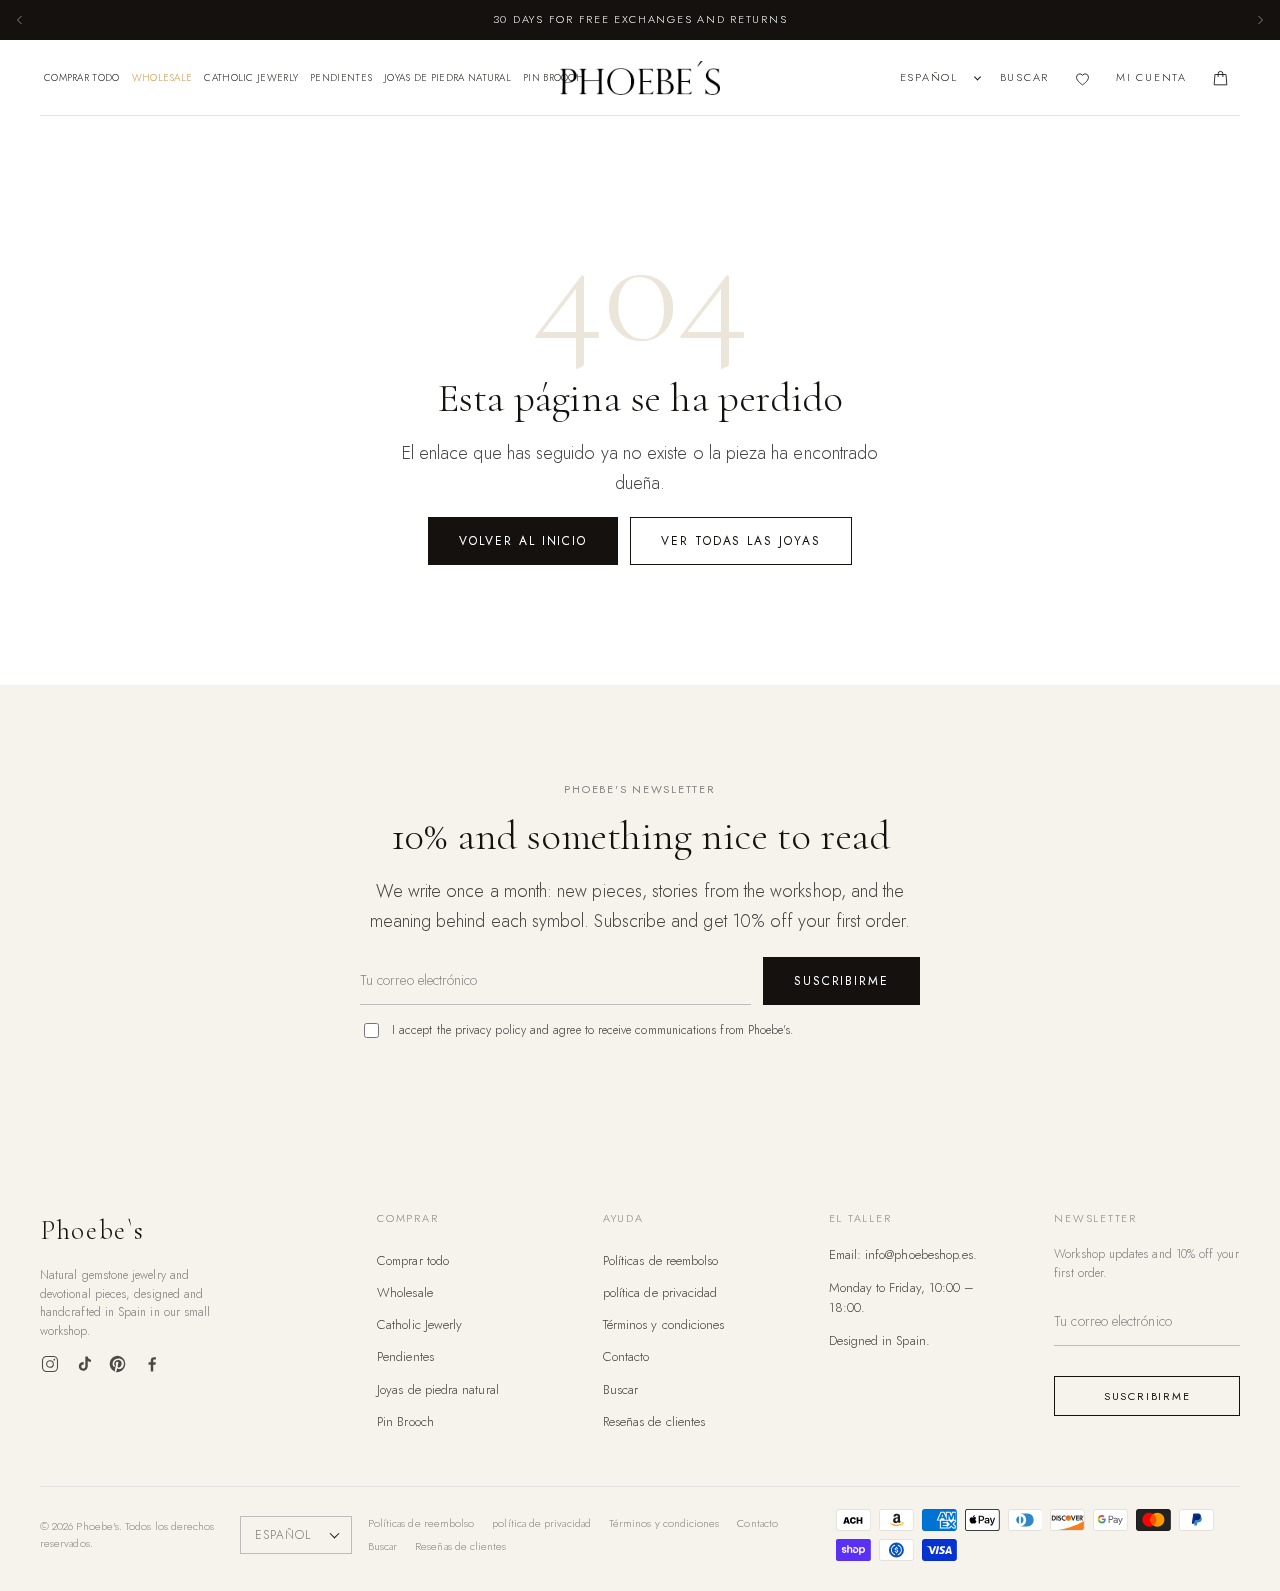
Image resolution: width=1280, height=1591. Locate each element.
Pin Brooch (553, 77)
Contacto (626, 1356)
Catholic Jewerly (251, 77)
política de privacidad (660, 1292)
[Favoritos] (1082, 78)
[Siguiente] (1260, 20)
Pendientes (341, 77)
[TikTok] (84, 1364)
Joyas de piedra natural (447, 77)
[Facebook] (152, 1364)
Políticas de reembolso (661, 1260)
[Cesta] (1220, 78)
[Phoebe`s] (640, 78)
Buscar (620, 1389)
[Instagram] (50, 1364)
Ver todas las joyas (740, 541)
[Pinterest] (118, 1364)
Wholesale (162, 77)
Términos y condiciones (664, 1324)
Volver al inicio (523, 541)
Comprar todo (82, 77)
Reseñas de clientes (654, 1421)
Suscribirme (841, 981)
